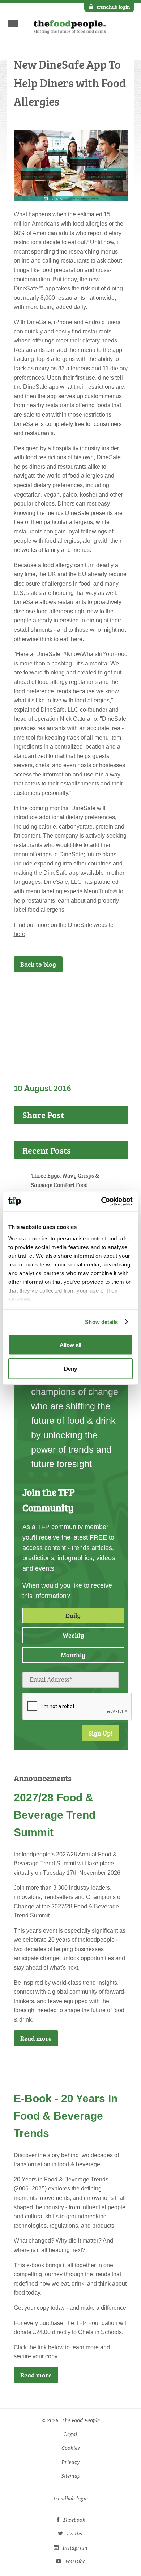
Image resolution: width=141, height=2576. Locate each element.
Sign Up (105, 992)
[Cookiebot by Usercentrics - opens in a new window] (101, 1201)
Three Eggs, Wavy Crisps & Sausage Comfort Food (65, 1180)
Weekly (73, 1635)
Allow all (70, 1345)
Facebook (74, 2520)
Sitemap (71, 2476)
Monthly (73, 1655)
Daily (73, 1615)
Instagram (75, 2548)
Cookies (71, 2448)
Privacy (70, 2462)
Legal (70, 2434)
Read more (36, 2038)
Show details (101, 1322)
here (20, 934)
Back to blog (38, 964)
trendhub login (113, 7)
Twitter (75, 2534)
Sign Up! (101, 1733)
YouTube (75, 2562)
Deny (70, 1368)
